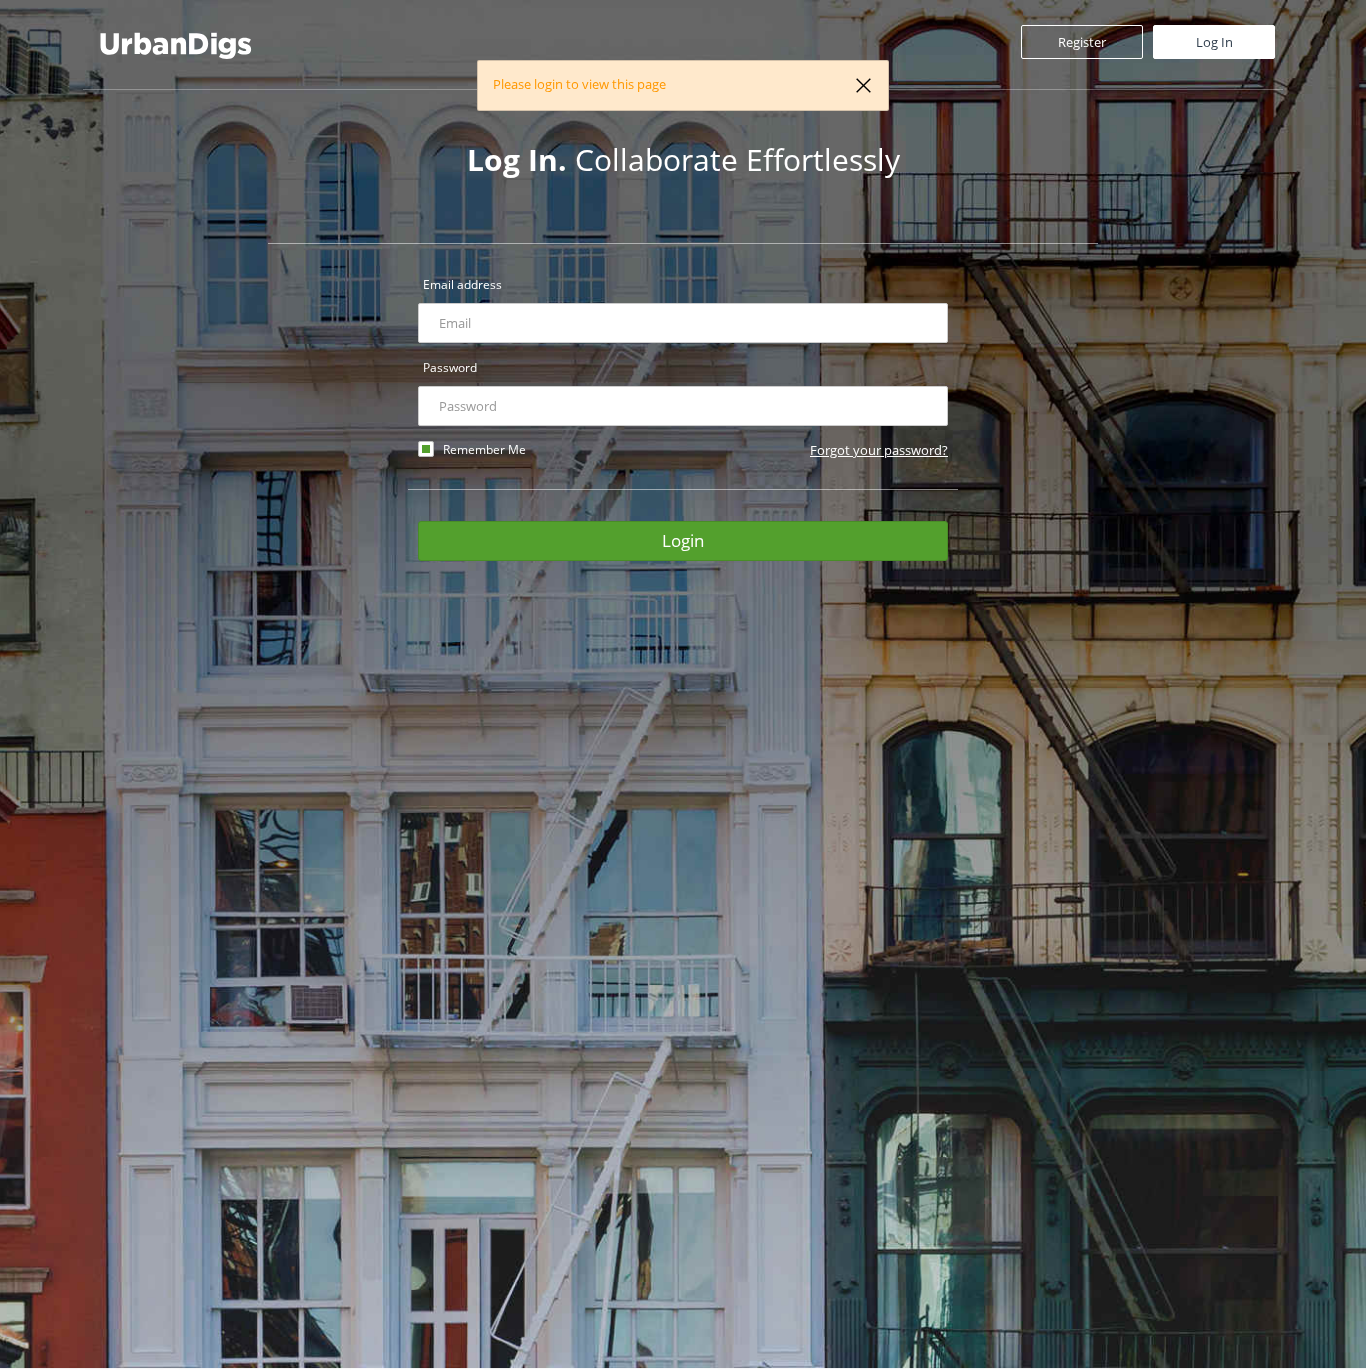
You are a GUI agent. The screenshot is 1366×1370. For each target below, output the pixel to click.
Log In (1214, 42)
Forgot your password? (879, 450)
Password (450, 367)
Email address (462, 284)
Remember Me (484, 449)
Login (683, 540)
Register (1082, 42)
